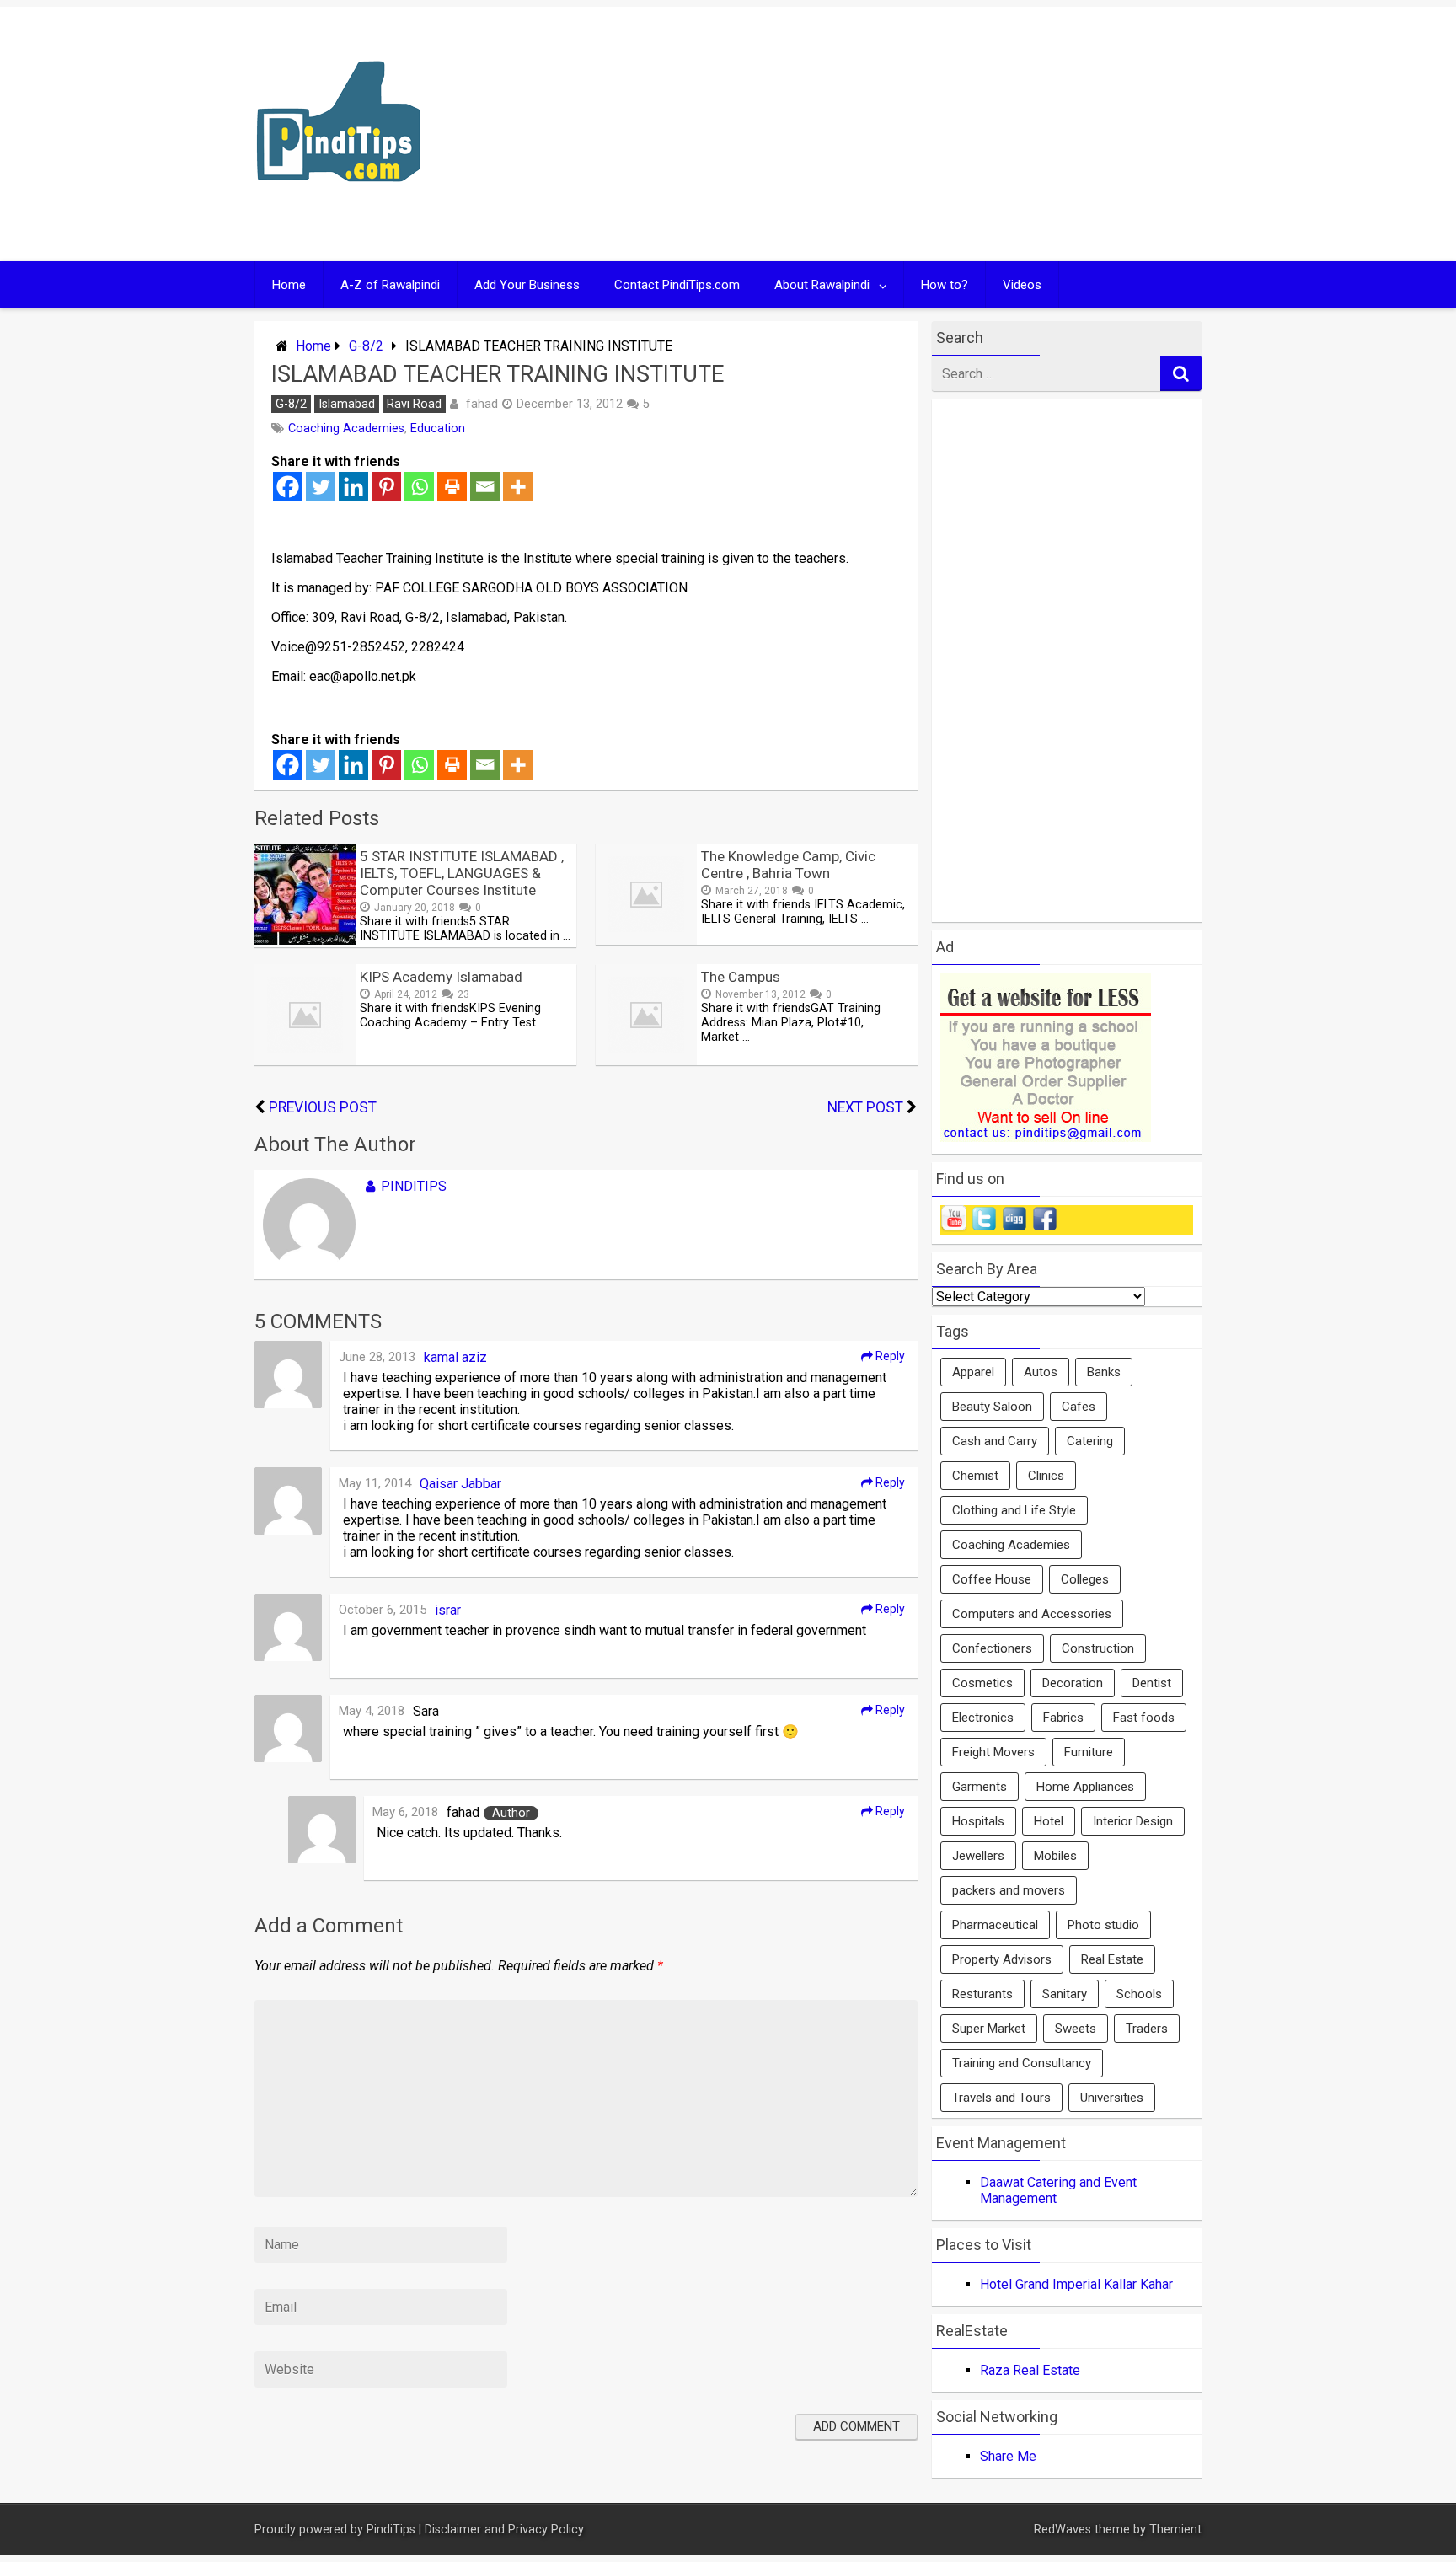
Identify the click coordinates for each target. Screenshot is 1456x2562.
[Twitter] (321, 487)
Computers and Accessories (1032, 1614)
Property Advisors (1002, 1959)
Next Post (865, 1107)
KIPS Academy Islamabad (441, 977)
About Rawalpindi (822, 285)
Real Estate (1112, 1959)
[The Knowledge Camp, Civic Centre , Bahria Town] (646, 940)
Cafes (1079, 1407)
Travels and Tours (1001, 2098)
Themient (1175, 2530)
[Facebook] (288, 487)
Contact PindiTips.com (677, 285)
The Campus (741, 977)
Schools (1139, 1994)
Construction (1098, 1648)
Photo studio (1103, 1925)
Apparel (973, 1372)
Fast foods (1144, 1718)
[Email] (485, 487)
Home (289, 285)
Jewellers (978, 1856)
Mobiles (1055, 1856)
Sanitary (1065, 1994)
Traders (1147, 2029)
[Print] (452, 487)
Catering (1090, 1441)
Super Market (989, 2029)
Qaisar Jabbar (460, 1484)
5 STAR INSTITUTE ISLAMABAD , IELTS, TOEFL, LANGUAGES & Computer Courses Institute (462, 873)
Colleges (1085, 1579)
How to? (945, 285)
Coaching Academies (346, 429)
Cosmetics (982, 1683)
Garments (980, 1787)
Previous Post (323, 1107)
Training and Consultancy (1022, 2063)
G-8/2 (366, 346)
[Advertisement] (890, 134)
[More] (518, 487)
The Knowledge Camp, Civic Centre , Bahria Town (788, 865)
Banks (1104, 1372)
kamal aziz (455, 1357)
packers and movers (1009, 1890)
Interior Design (1133, 1821)
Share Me (1008, 2456)
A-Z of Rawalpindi (390, 285)
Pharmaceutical (995, 1925)
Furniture (1089, 1752)
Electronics (983, 1718)
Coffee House (992, 1579)
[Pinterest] (386, 487)
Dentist (1152, 1683)
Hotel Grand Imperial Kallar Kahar (1076, 2284)
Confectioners (992, 1648)
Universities (1112, 2098)
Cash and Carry (995, 1441)
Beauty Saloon (992, 1407)
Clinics (1046, 1476)
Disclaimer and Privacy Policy (504, 2530)
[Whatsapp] (419, 487)
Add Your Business (527, 285)
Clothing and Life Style (1014, 1510)
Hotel (1049, 1821)
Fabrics (1063, 1718)
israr (448, 1610)
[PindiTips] (339, 204)
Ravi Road (414, 404)
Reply (889, 1356)
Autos (1041, 1372)
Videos (1022, 285)
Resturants (982, 1994)
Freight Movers (993, 1752)
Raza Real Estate (1030, 2370)
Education (438, 429)
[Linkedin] (353, 487)
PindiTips (414, 1186)
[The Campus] (646, 1061)
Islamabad (347, 404)
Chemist (975, 1476)
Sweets (1076, 2029)
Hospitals (978, 1821)
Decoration (1073, 1683)
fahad (482, 404)
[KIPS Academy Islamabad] (305, 1061)
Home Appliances (1085, 1787)
